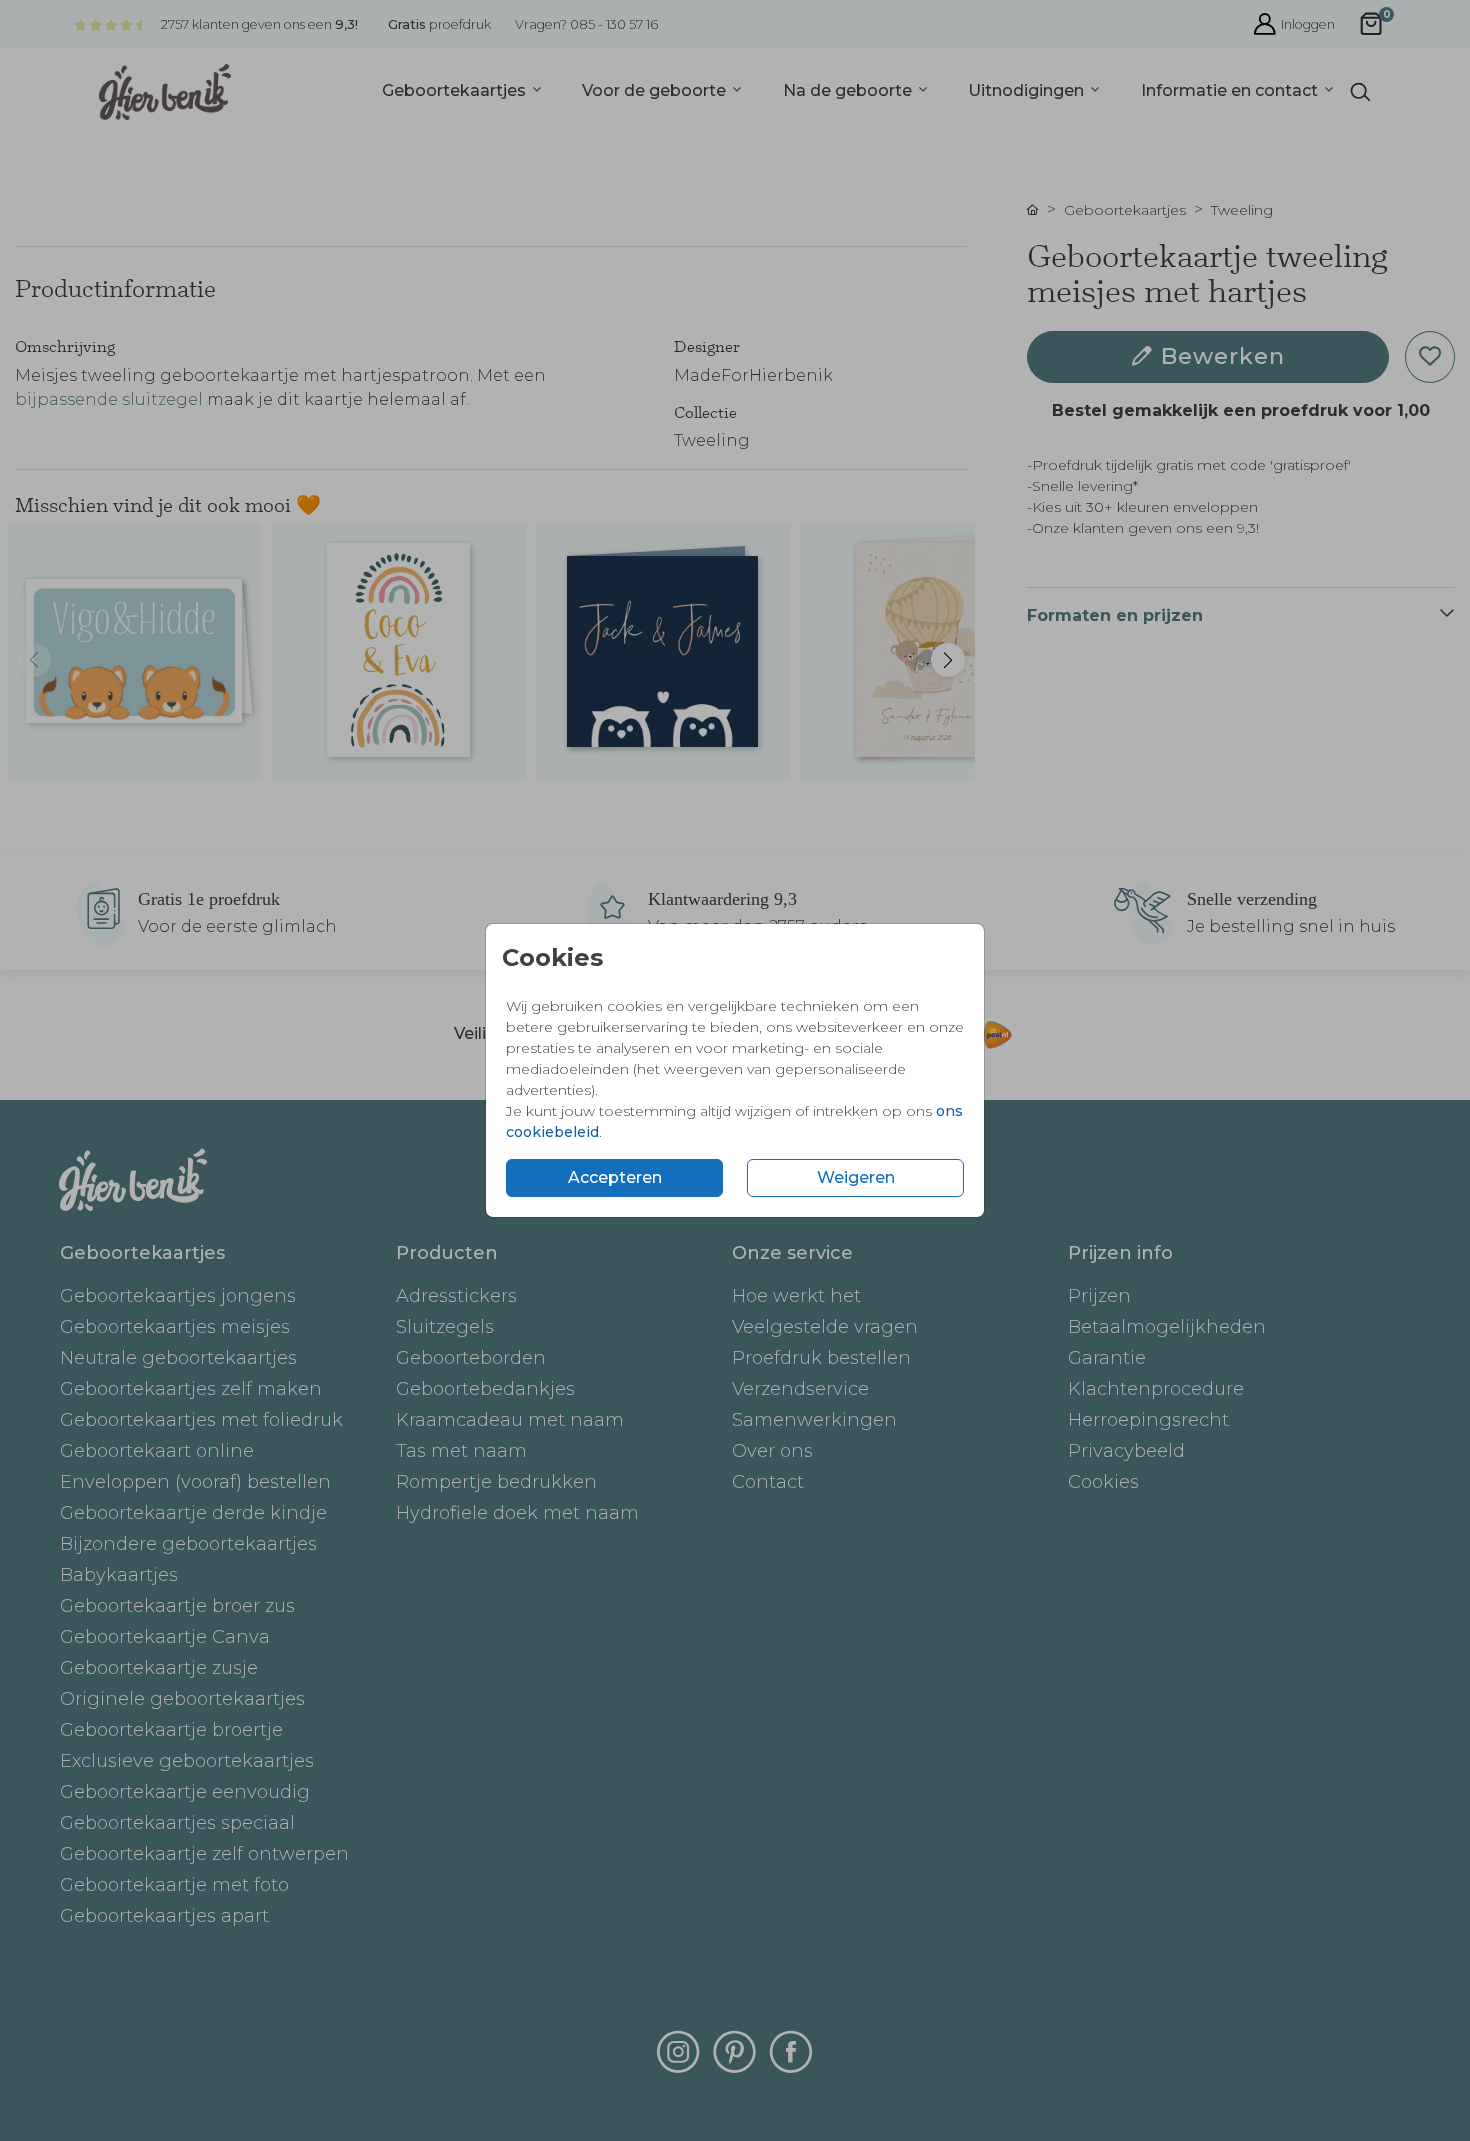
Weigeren (856, 1177)
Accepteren (615, 1177)
